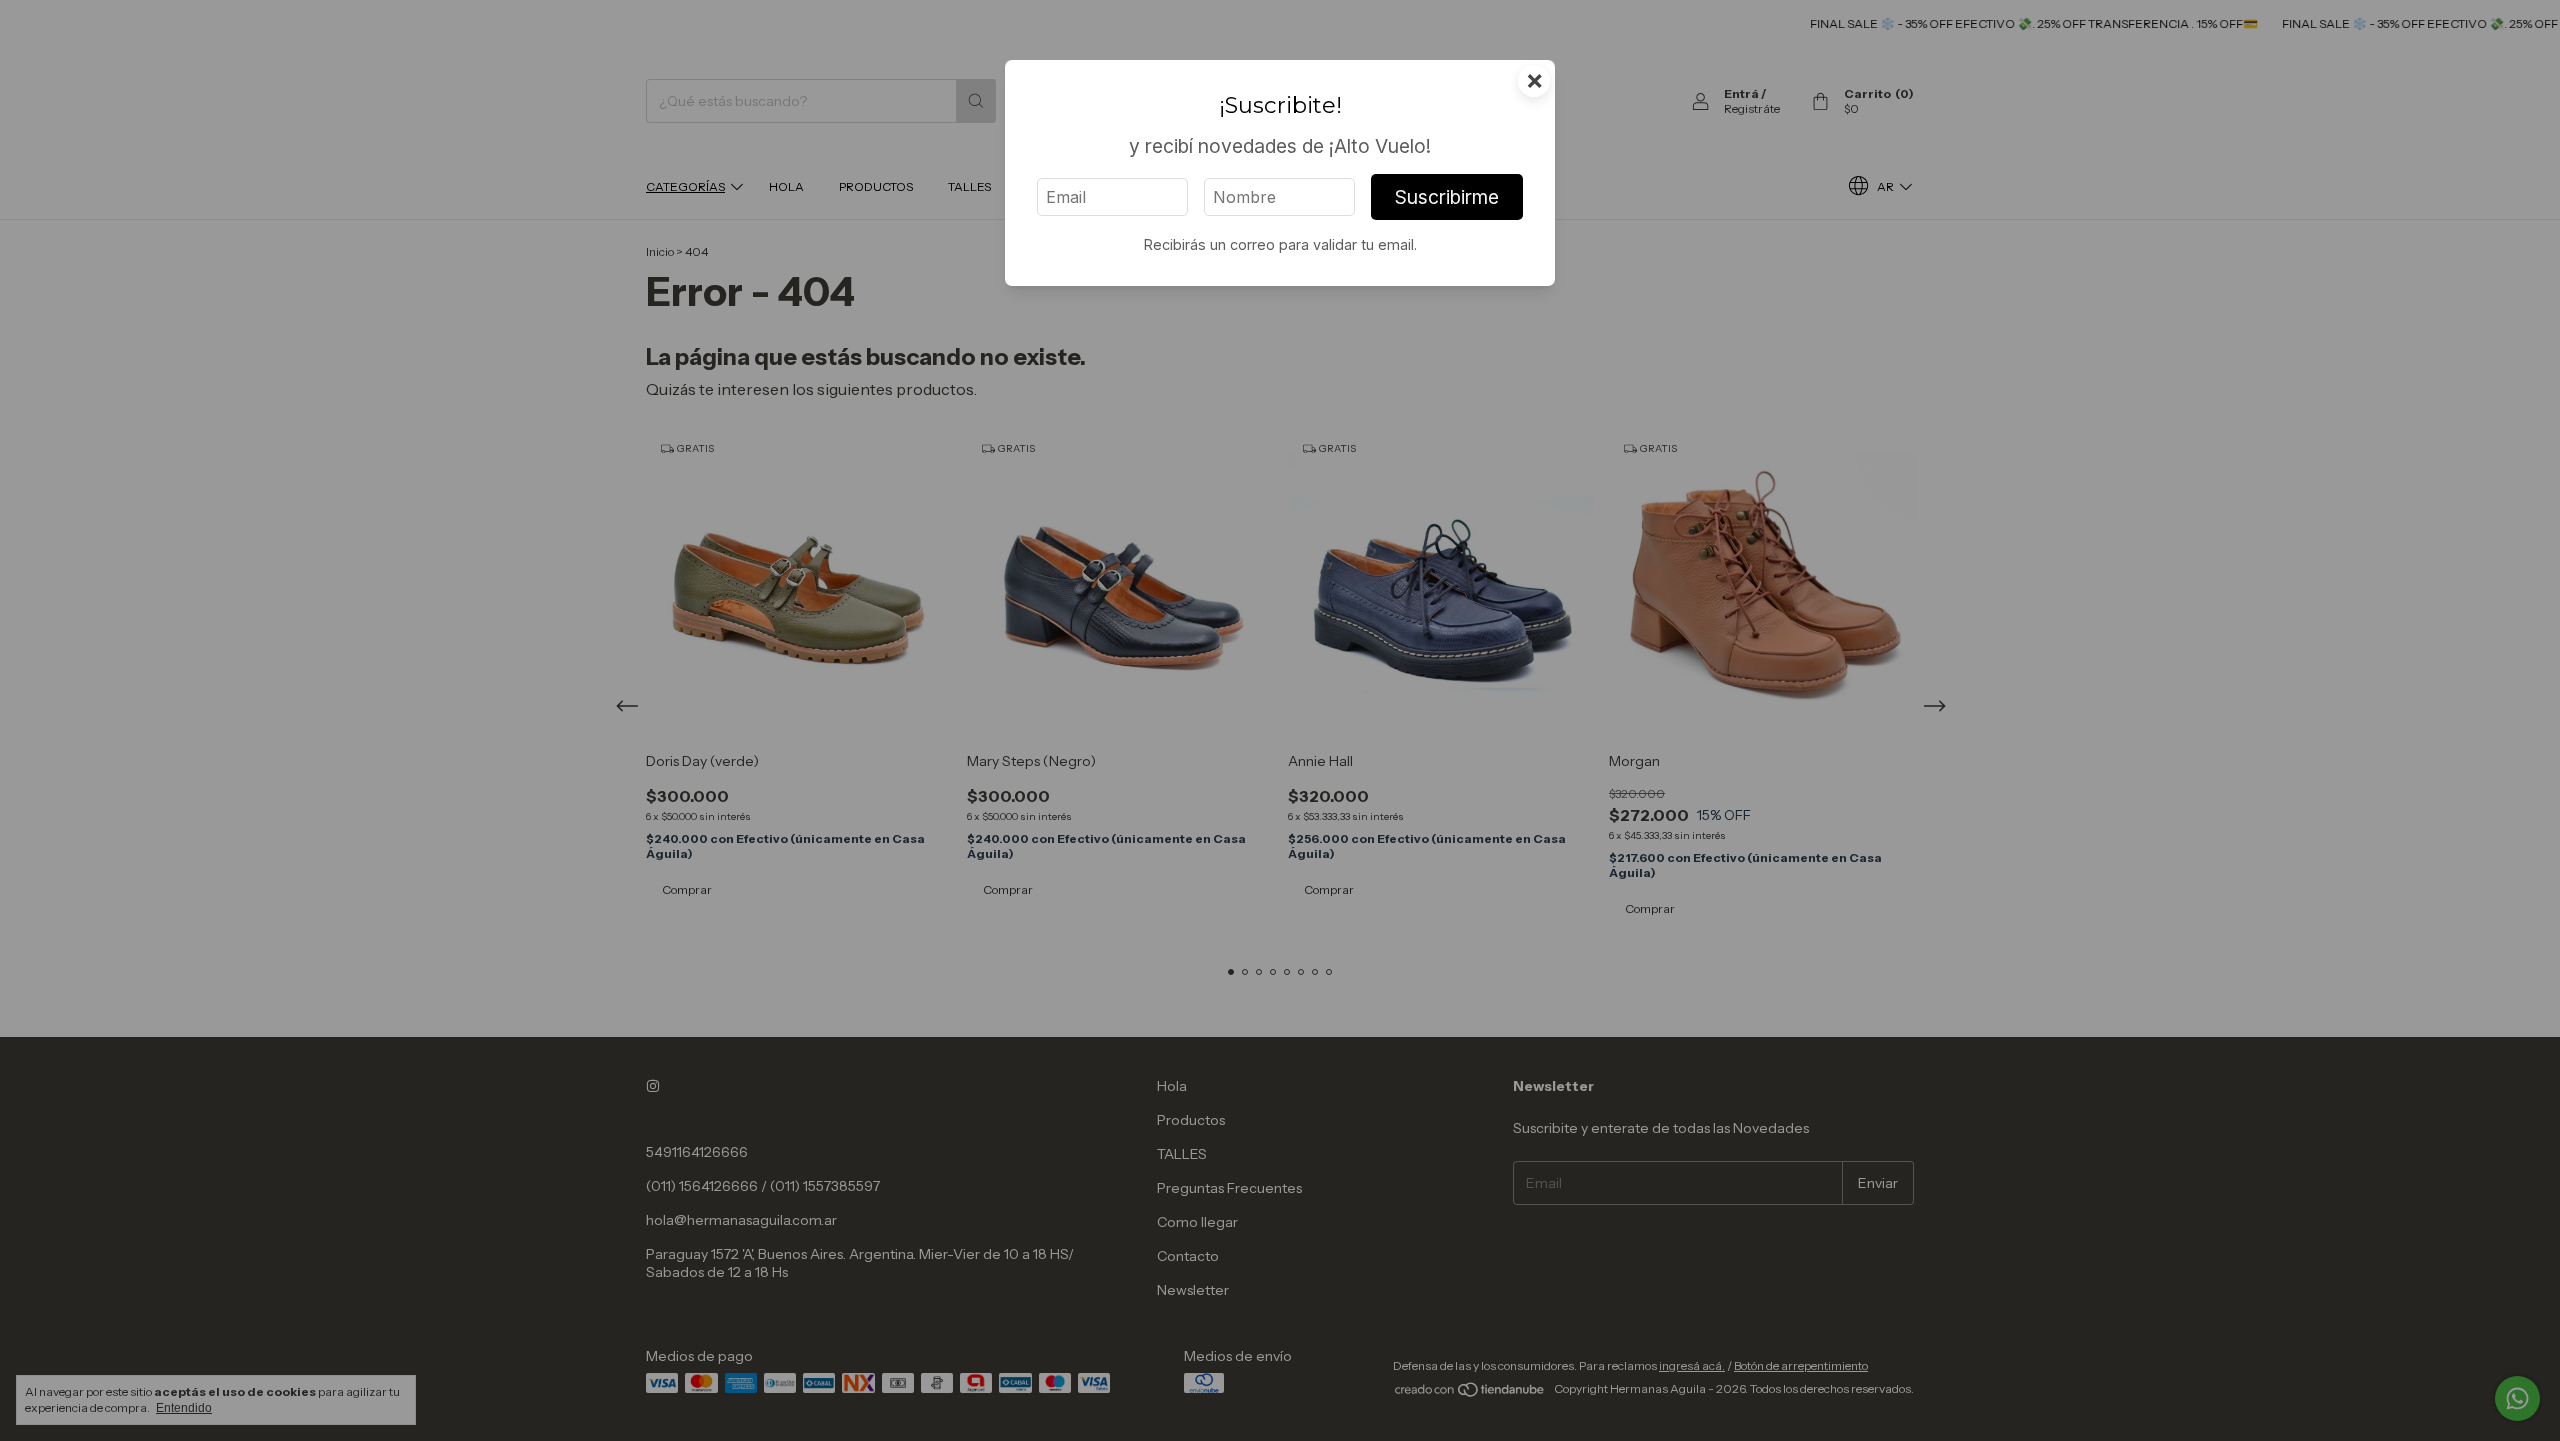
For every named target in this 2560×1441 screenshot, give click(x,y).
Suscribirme (1447, 197)
